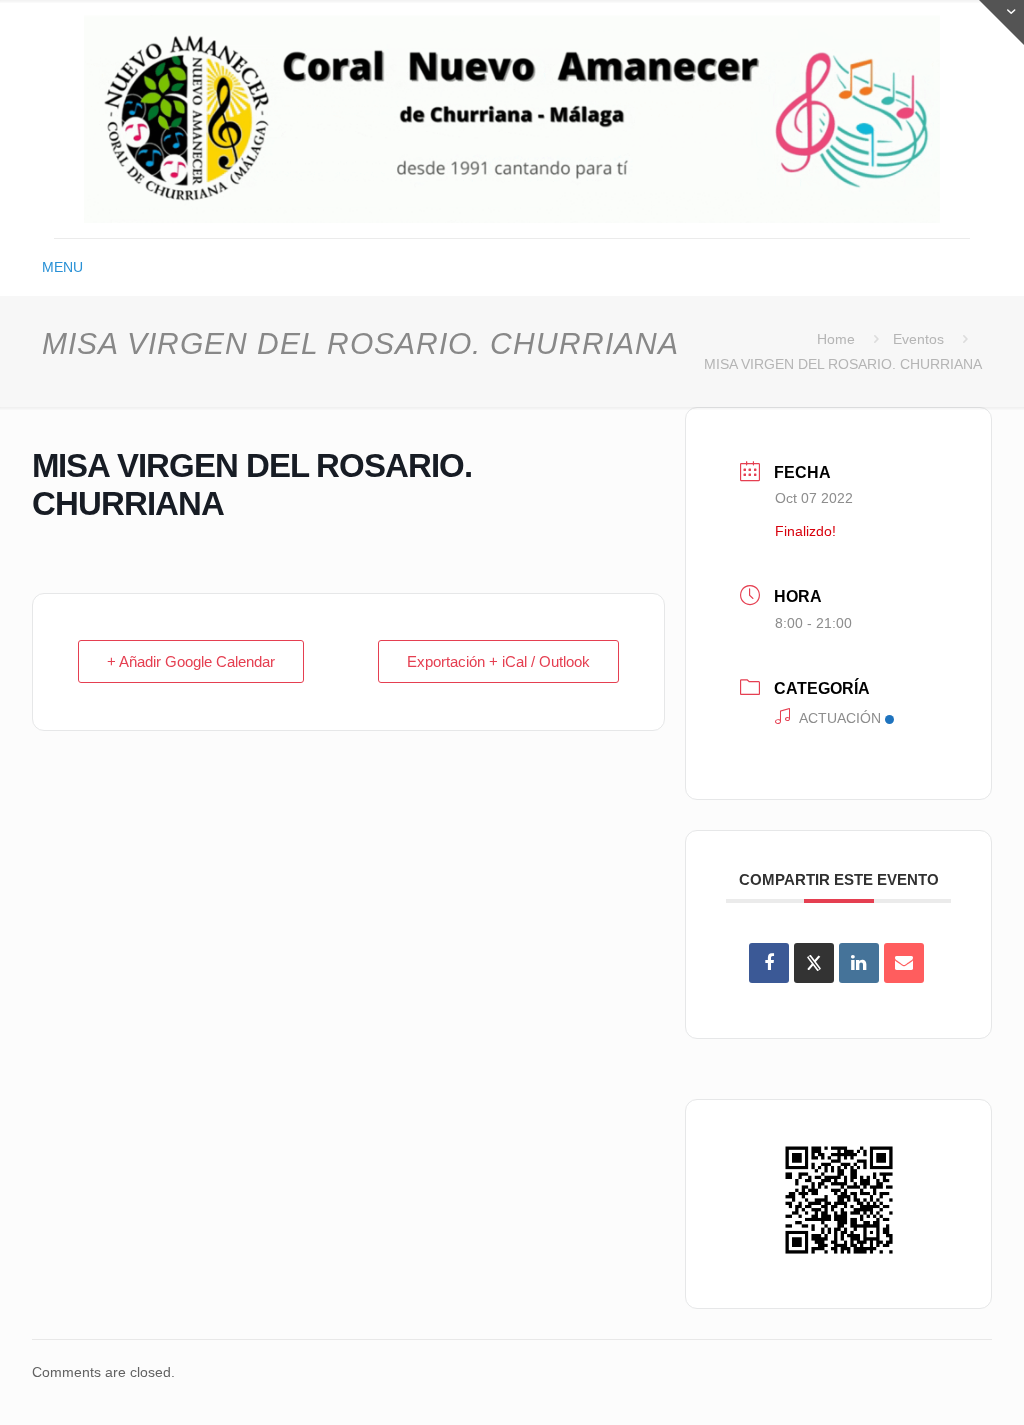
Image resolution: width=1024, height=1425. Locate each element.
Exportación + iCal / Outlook (498, 661)
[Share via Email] (904, 963)
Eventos (918, 339)
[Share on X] (814, 963)
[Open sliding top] (1001, 22)
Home (836, 339)
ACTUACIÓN (840, 718)
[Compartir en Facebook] (769, 963)
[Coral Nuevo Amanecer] (512, 119)
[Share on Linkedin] (859, 963)
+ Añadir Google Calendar (191, 661)
